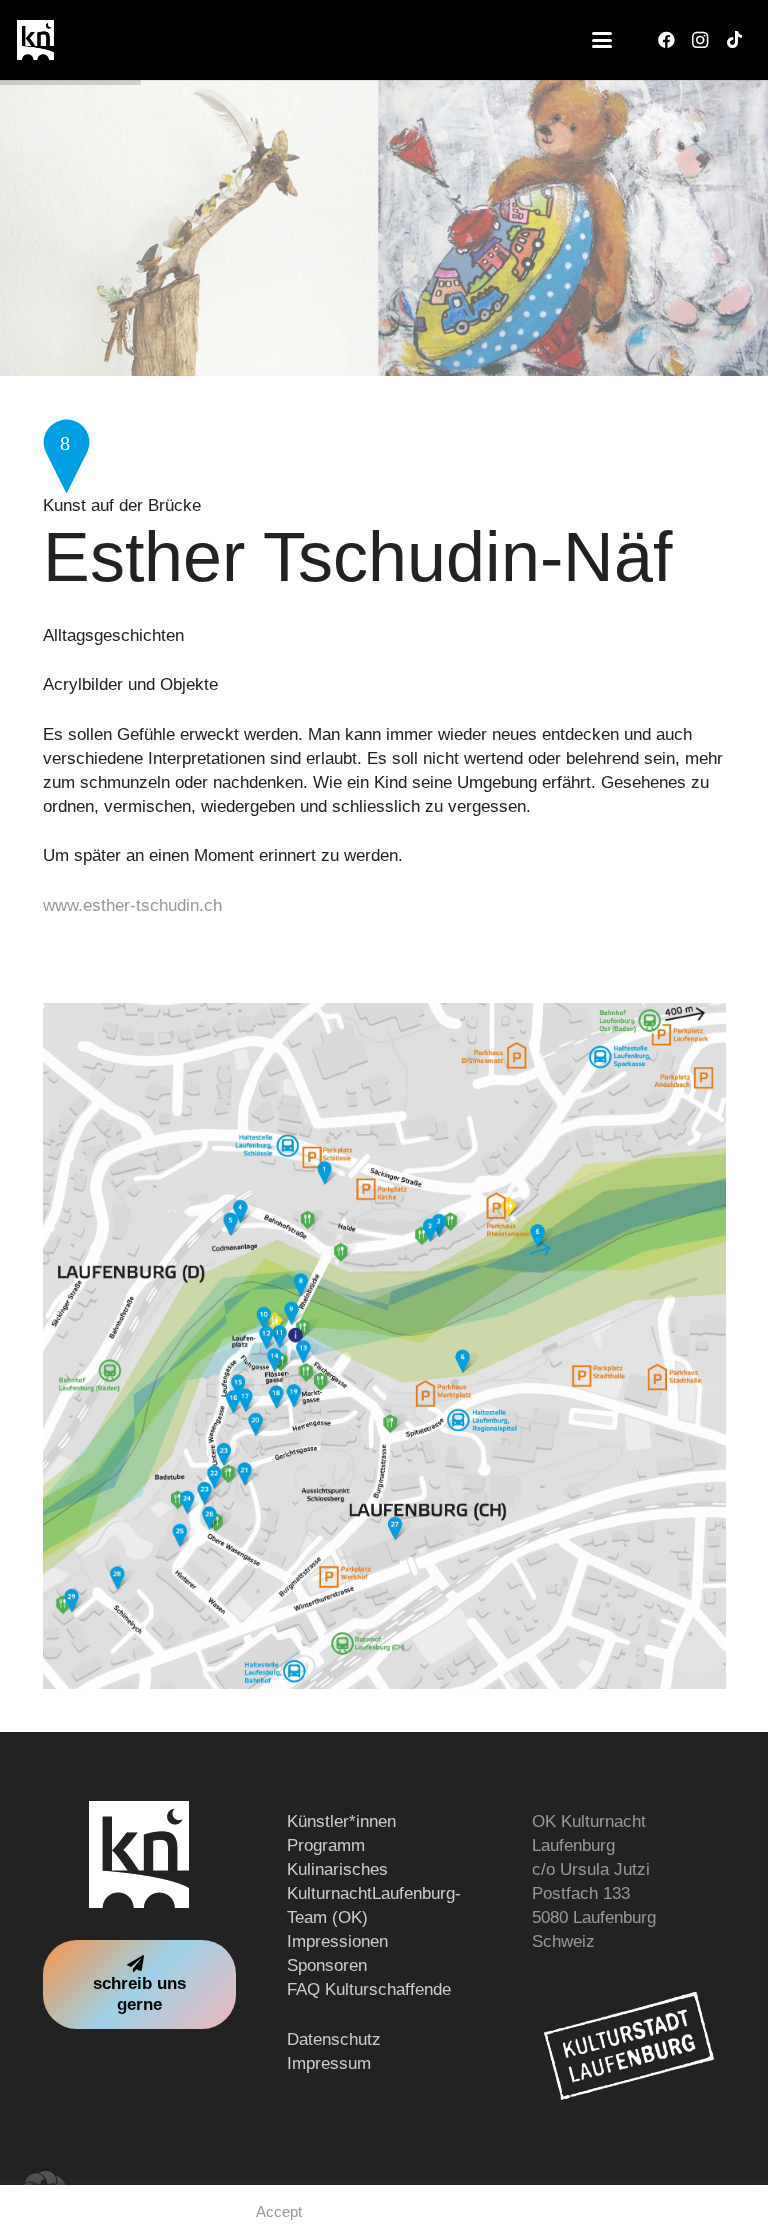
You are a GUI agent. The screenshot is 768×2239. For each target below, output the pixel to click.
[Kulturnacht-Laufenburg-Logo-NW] (35, 40)
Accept (279, 2211)
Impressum (329, 2063)
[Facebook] (666, 40)
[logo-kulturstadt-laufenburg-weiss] (629, 2045)
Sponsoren (327, 1965)
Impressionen (337, 1941)
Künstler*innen (341, 1821)
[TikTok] (734, 40)
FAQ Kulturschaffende (369, 1989)
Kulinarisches (337, 1869)
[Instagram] (700, 40)
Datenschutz (334, 2039)
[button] (601, 40)
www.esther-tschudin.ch (132, 905)
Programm (326, 1845)
